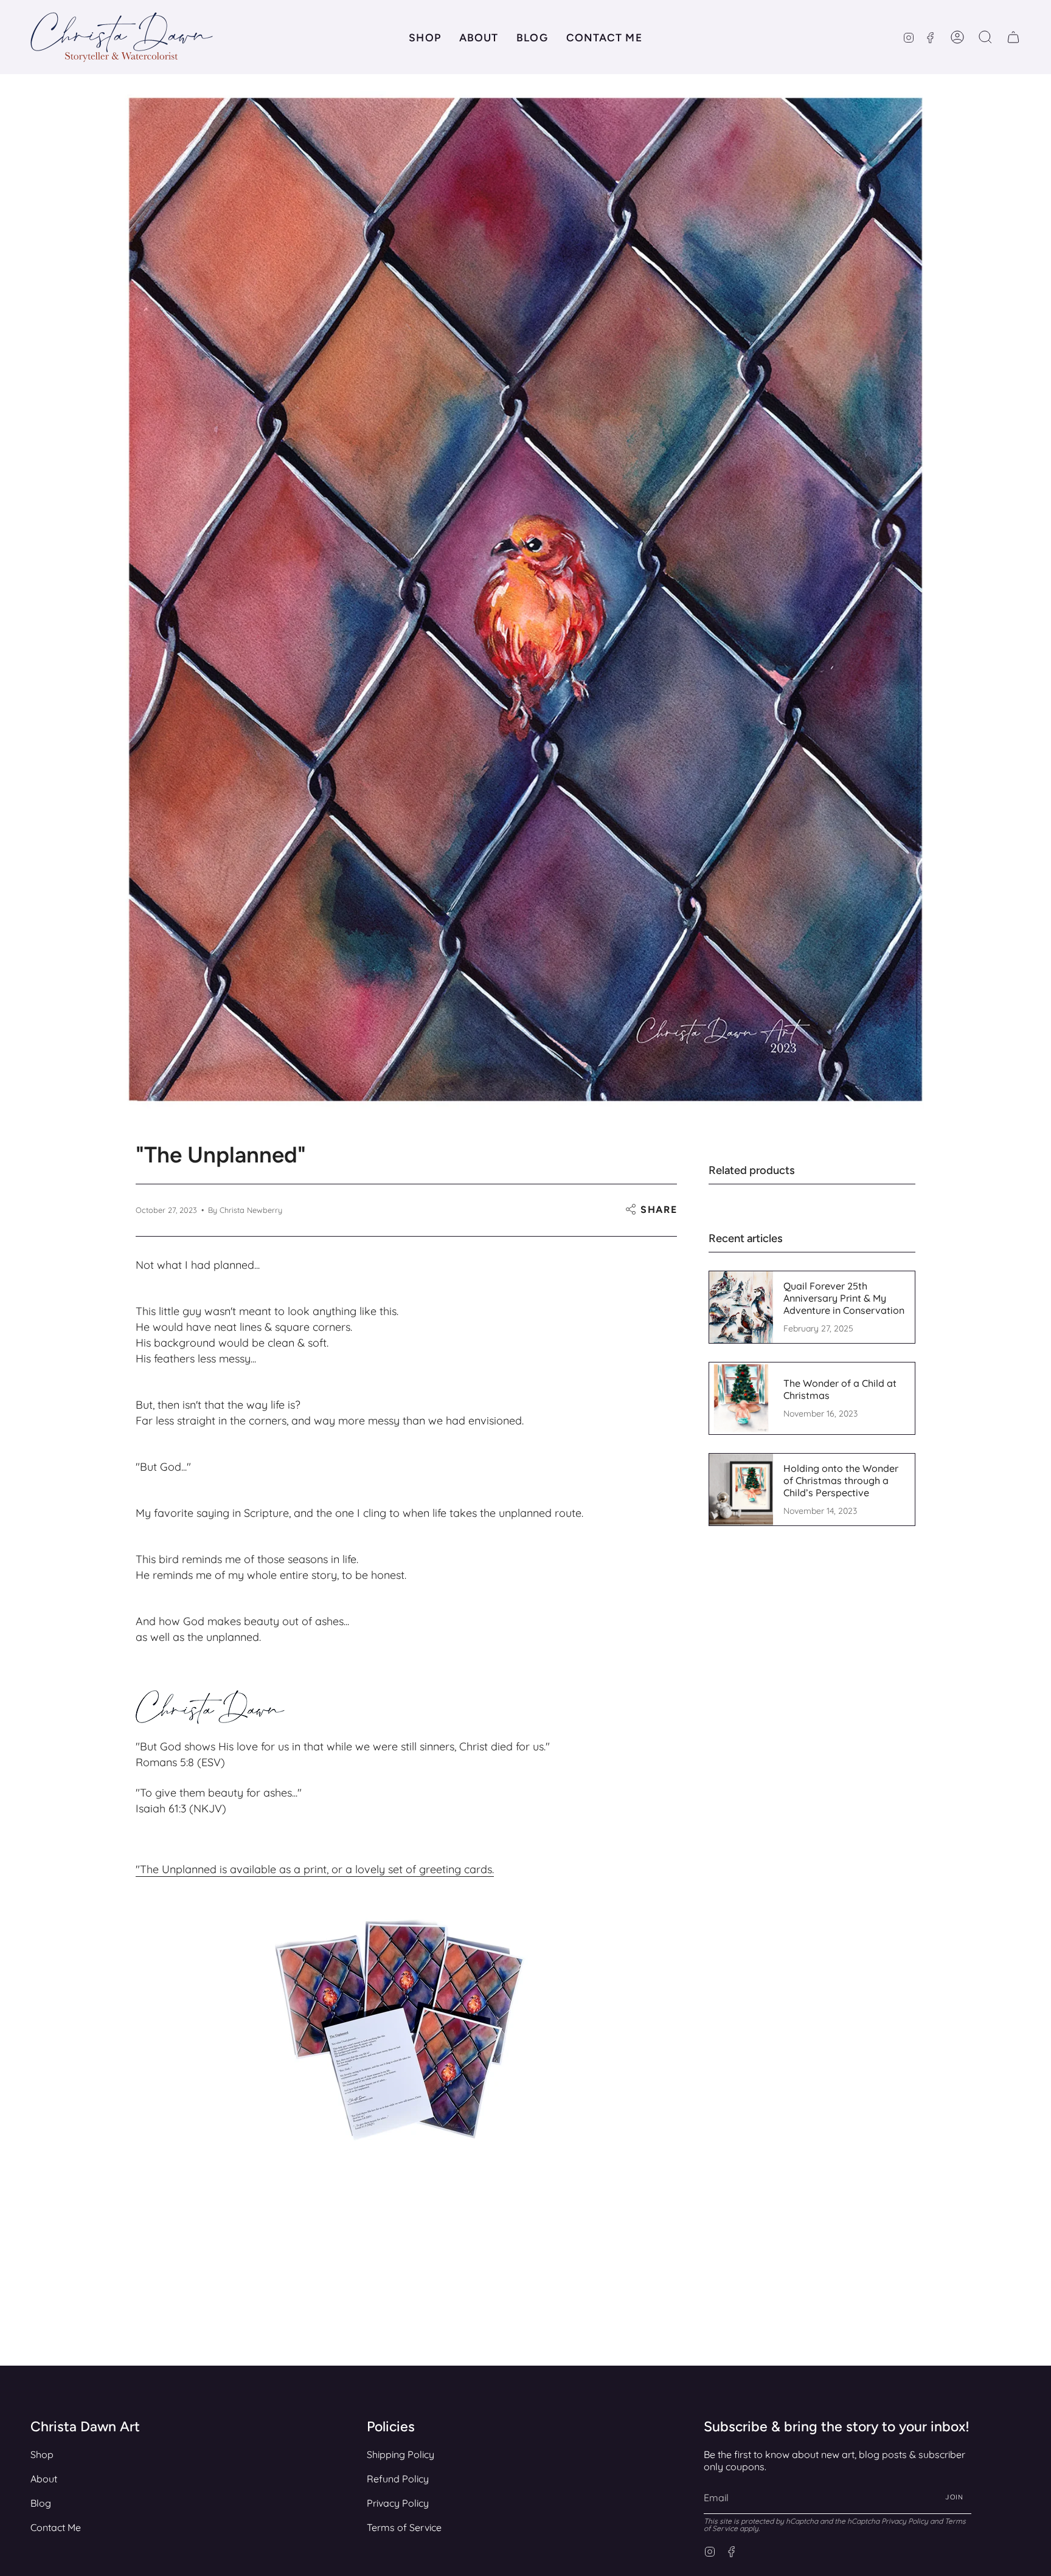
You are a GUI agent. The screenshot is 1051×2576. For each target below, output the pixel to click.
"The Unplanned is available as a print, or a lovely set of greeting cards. (315, 1869)
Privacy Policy (398, 2503)
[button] (425, 37)
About (44, 2479)
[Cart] (1013, 37)
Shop (42, 2454)
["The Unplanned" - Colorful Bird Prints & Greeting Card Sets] (406, 2038)
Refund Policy (398, 2479)
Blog (41, 2503)
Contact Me (56, 2527)
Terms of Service (404, 2527)
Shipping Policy (401, 2454)
